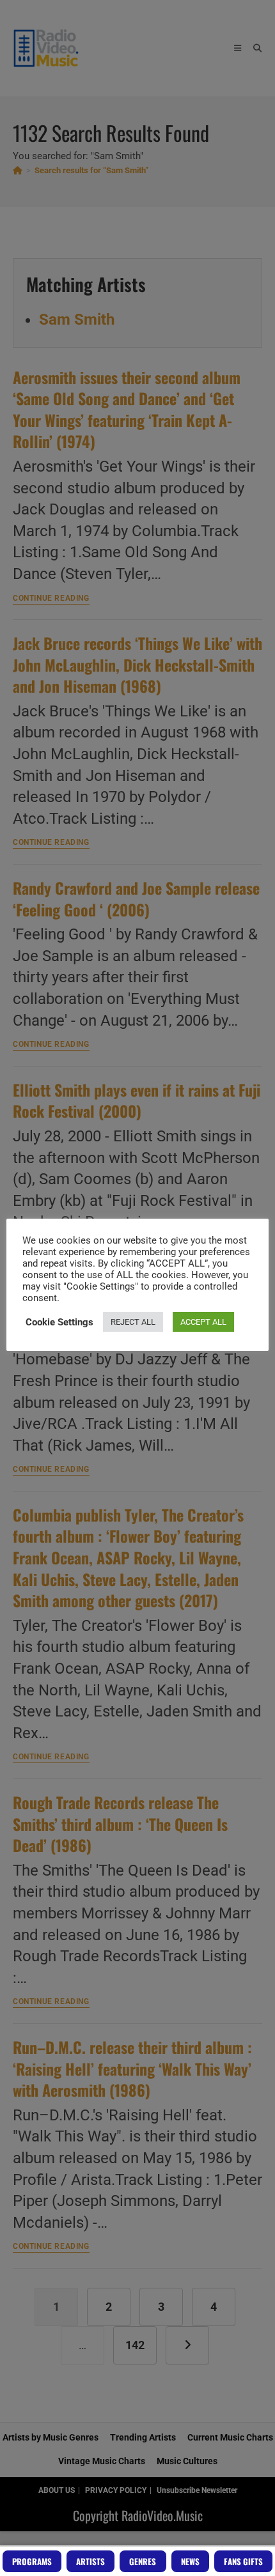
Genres (143, 2561)
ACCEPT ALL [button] (203, 1322)
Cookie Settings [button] (59, 1322)
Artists (90, 2561)
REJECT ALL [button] (133, 1322)
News (190, 2561)
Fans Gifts (243, 2561)
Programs (32, 2561)
